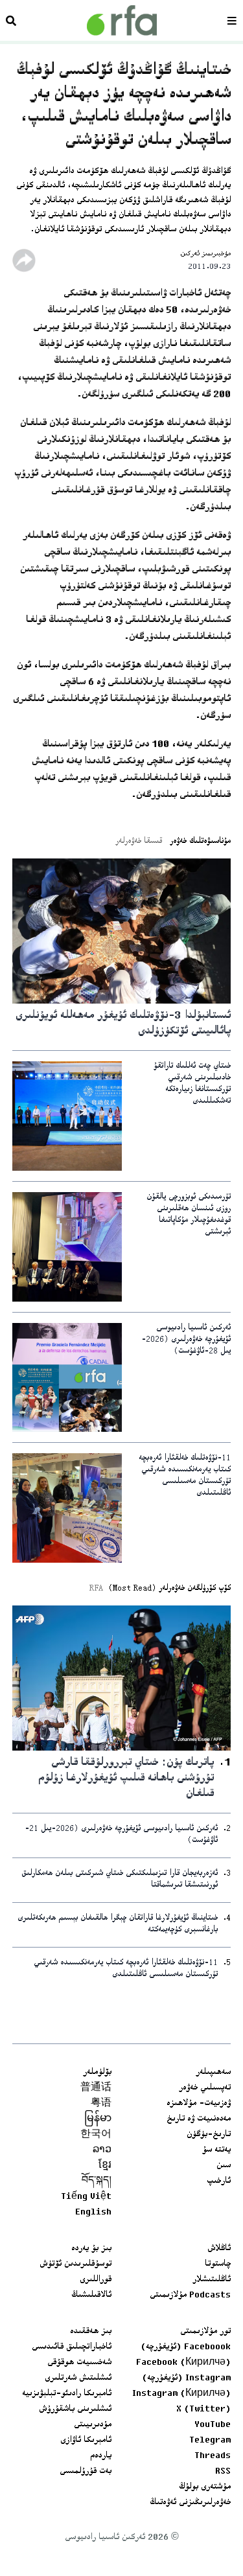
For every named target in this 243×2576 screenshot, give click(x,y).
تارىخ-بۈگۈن (209, 2135)
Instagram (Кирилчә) (181, 2394)
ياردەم (101, 2456)
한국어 (96, 2135)
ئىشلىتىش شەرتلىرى (78, 2378)
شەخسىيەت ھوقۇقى (79, 2363)
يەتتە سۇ (216, 2150)
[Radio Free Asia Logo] (122, 20)
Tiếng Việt (86, 2197)
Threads (213, 2456)
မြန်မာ (98, 2119)
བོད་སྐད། (97, 2181)
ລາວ (102, 2150)
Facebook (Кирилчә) (183, 2363)
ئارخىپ (219, 2181)
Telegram (210, 2441)
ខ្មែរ (105, 2166)
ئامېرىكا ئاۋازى (86, 2441)
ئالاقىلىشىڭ (91, 2295)
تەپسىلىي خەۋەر (205, 2088)
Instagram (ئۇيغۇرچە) (186, 2378)
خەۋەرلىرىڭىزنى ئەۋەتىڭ (190, 2503)
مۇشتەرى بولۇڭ (205, 2487)
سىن (224, 2166)
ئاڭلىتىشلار (212, 2280)
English (93, 2213)
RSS (223, 2472)
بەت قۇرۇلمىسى (86, 2472)
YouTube (213, 2425)
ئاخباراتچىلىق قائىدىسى (72, 2347)
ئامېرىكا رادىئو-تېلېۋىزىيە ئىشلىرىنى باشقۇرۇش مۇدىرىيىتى (67, 2409)
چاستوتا (218, 2264)
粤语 (101, 2104)
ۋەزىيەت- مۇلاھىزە (199, 2104)
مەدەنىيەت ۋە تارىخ (199, 2119)
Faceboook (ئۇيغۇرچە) (186, 2347)
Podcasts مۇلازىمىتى (190, 2295)
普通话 (96, 2088)
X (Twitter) (203, 2409)
